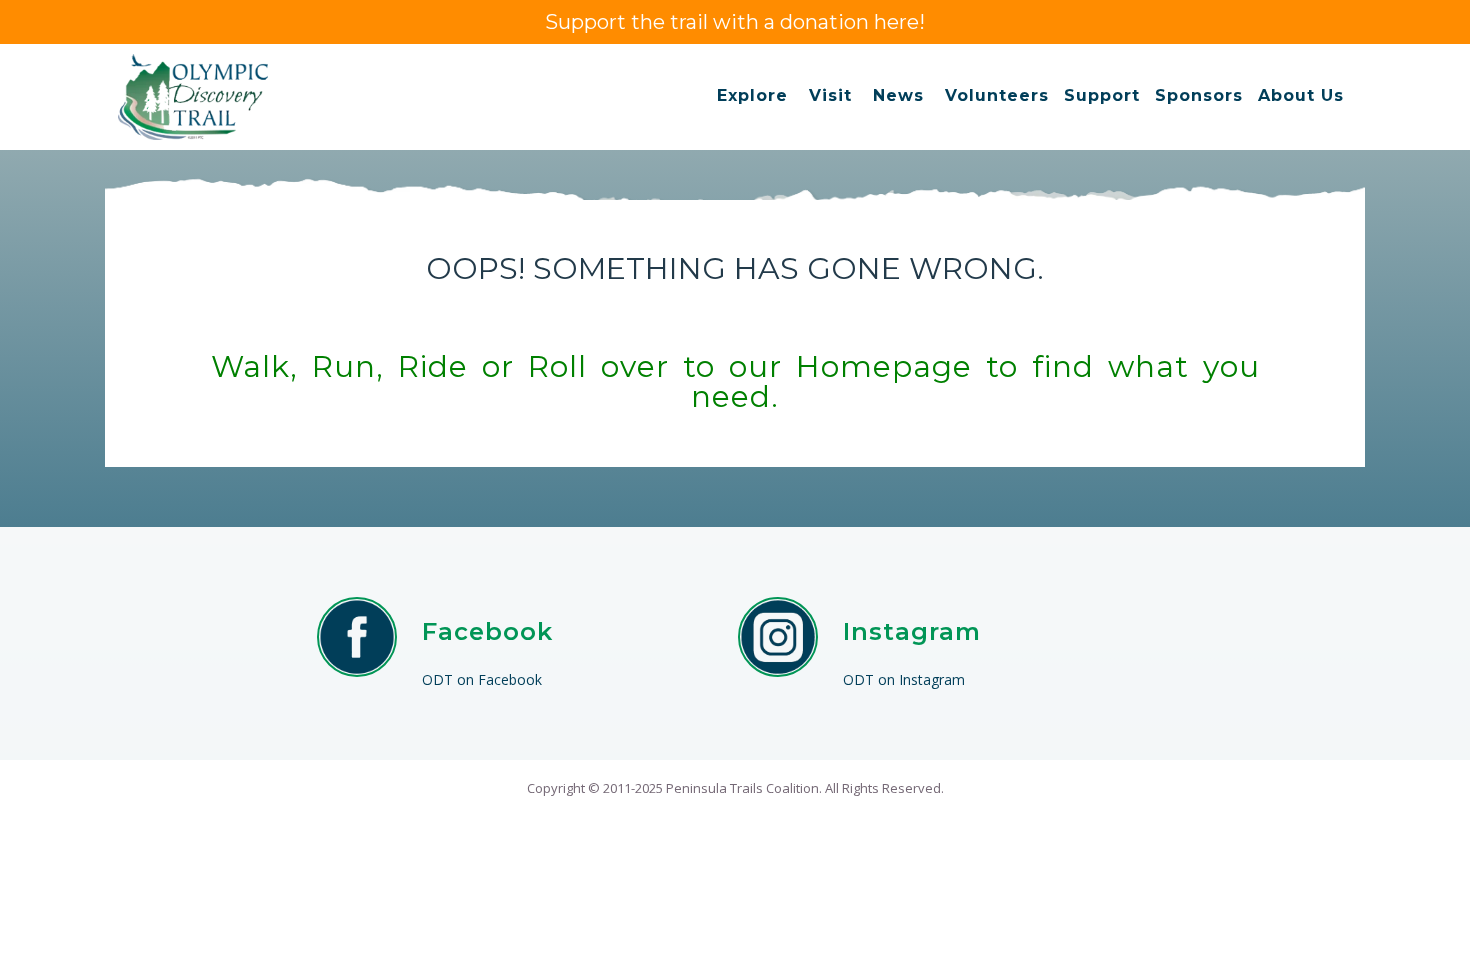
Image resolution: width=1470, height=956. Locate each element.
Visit (830, 95)
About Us (1301, 95)
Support (1102, 95)
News (898, 95)
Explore (752, 95)
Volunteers (997, 95)
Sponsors (1199, 95)
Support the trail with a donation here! (735, 22)
